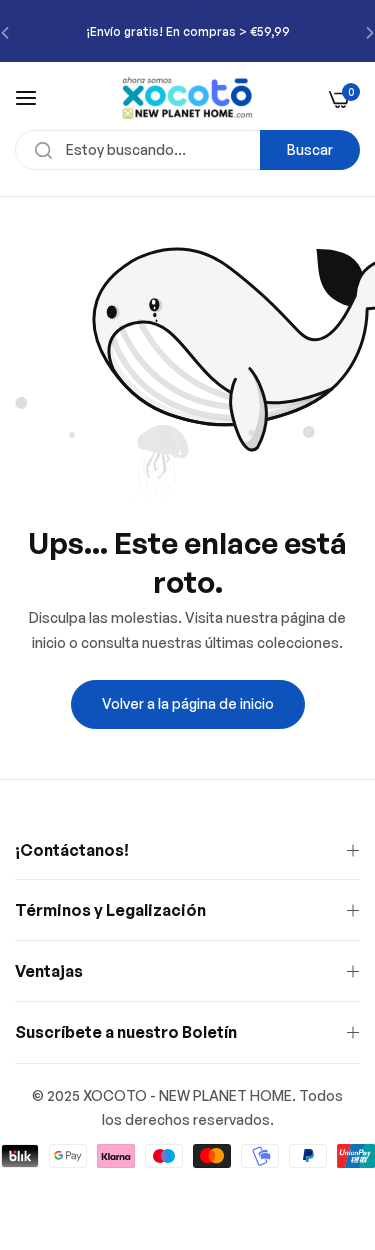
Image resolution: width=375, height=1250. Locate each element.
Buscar (310, 149)
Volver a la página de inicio (188, 703)
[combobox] (187, 150)
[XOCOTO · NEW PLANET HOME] (187, 98)
